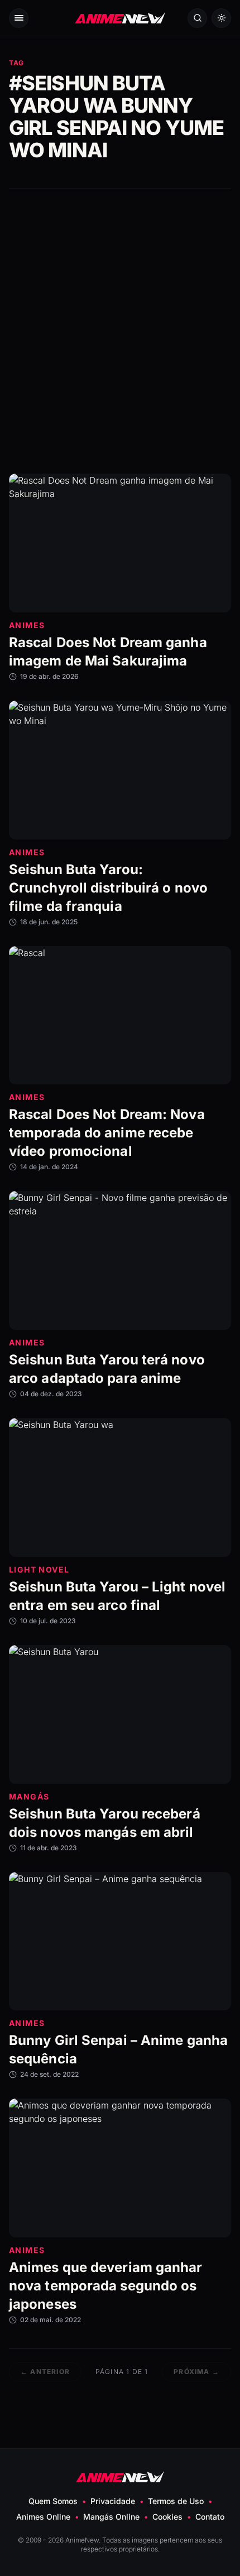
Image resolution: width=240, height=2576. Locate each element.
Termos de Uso (176, 2501)
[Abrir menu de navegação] (19, 18)
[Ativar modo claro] (221, 18)
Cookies (167, 2517)
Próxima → (196, 2372)
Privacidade (113, 2501)
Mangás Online (111, 2517)
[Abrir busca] (197, 18)
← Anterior (45, 2372)
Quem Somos (53, 2501)
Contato (210, 2517)
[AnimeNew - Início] (120, 18)
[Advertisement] (120, 331)
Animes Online (43, 2517)
